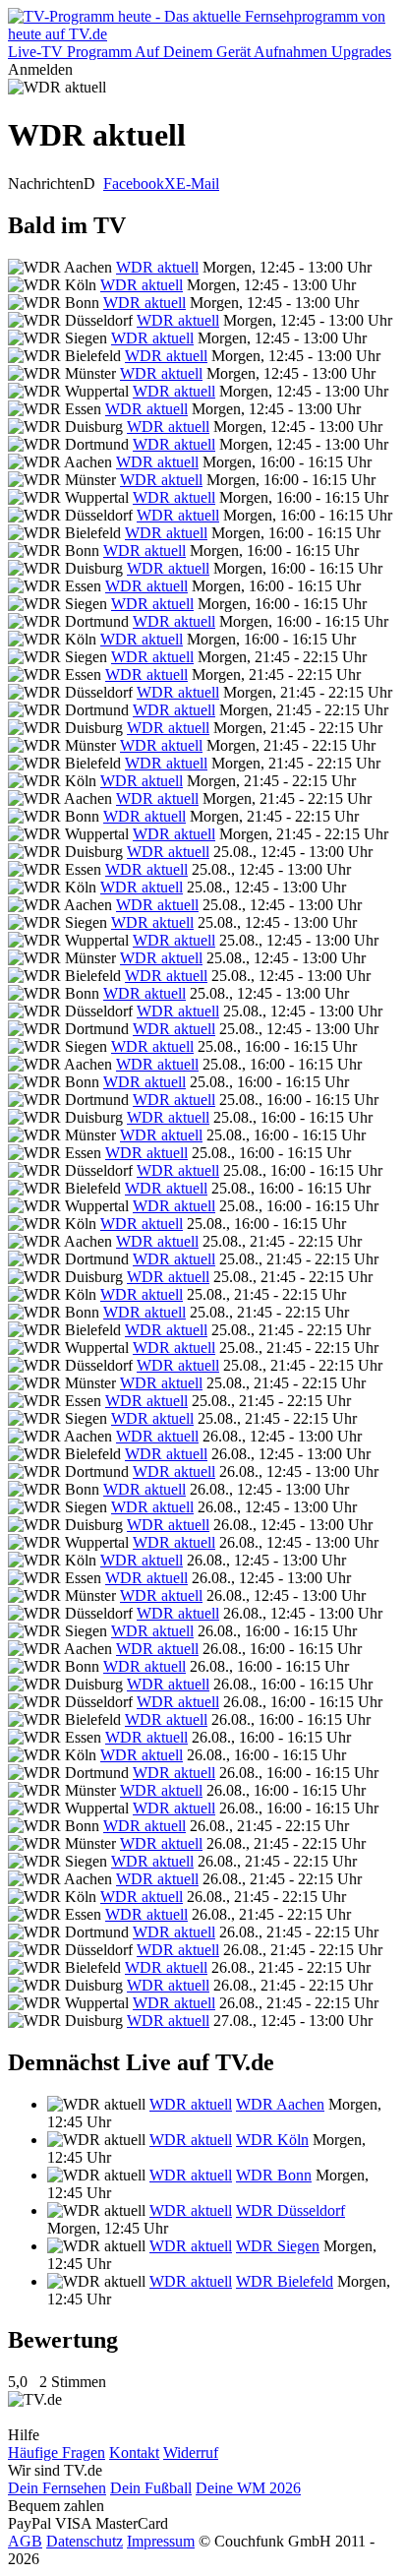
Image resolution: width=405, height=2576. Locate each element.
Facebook (134, 184)
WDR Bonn (274, 2175)
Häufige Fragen (57, 2453)
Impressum (161, 2541)
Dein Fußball (151, 2488)
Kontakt (134, 2453)
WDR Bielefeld (285, 2281)
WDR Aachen (280, 2104)
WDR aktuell (157, 267)
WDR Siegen (278, 2246)
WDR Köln (272, 2140)
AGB (25, 2541)
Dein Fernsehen (57, 2488)
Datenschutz (85, 2541)
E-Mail (198, 184)
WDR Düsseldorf (290, 2210)
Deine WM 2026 (248, 2488)
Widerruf (191, 2453)
